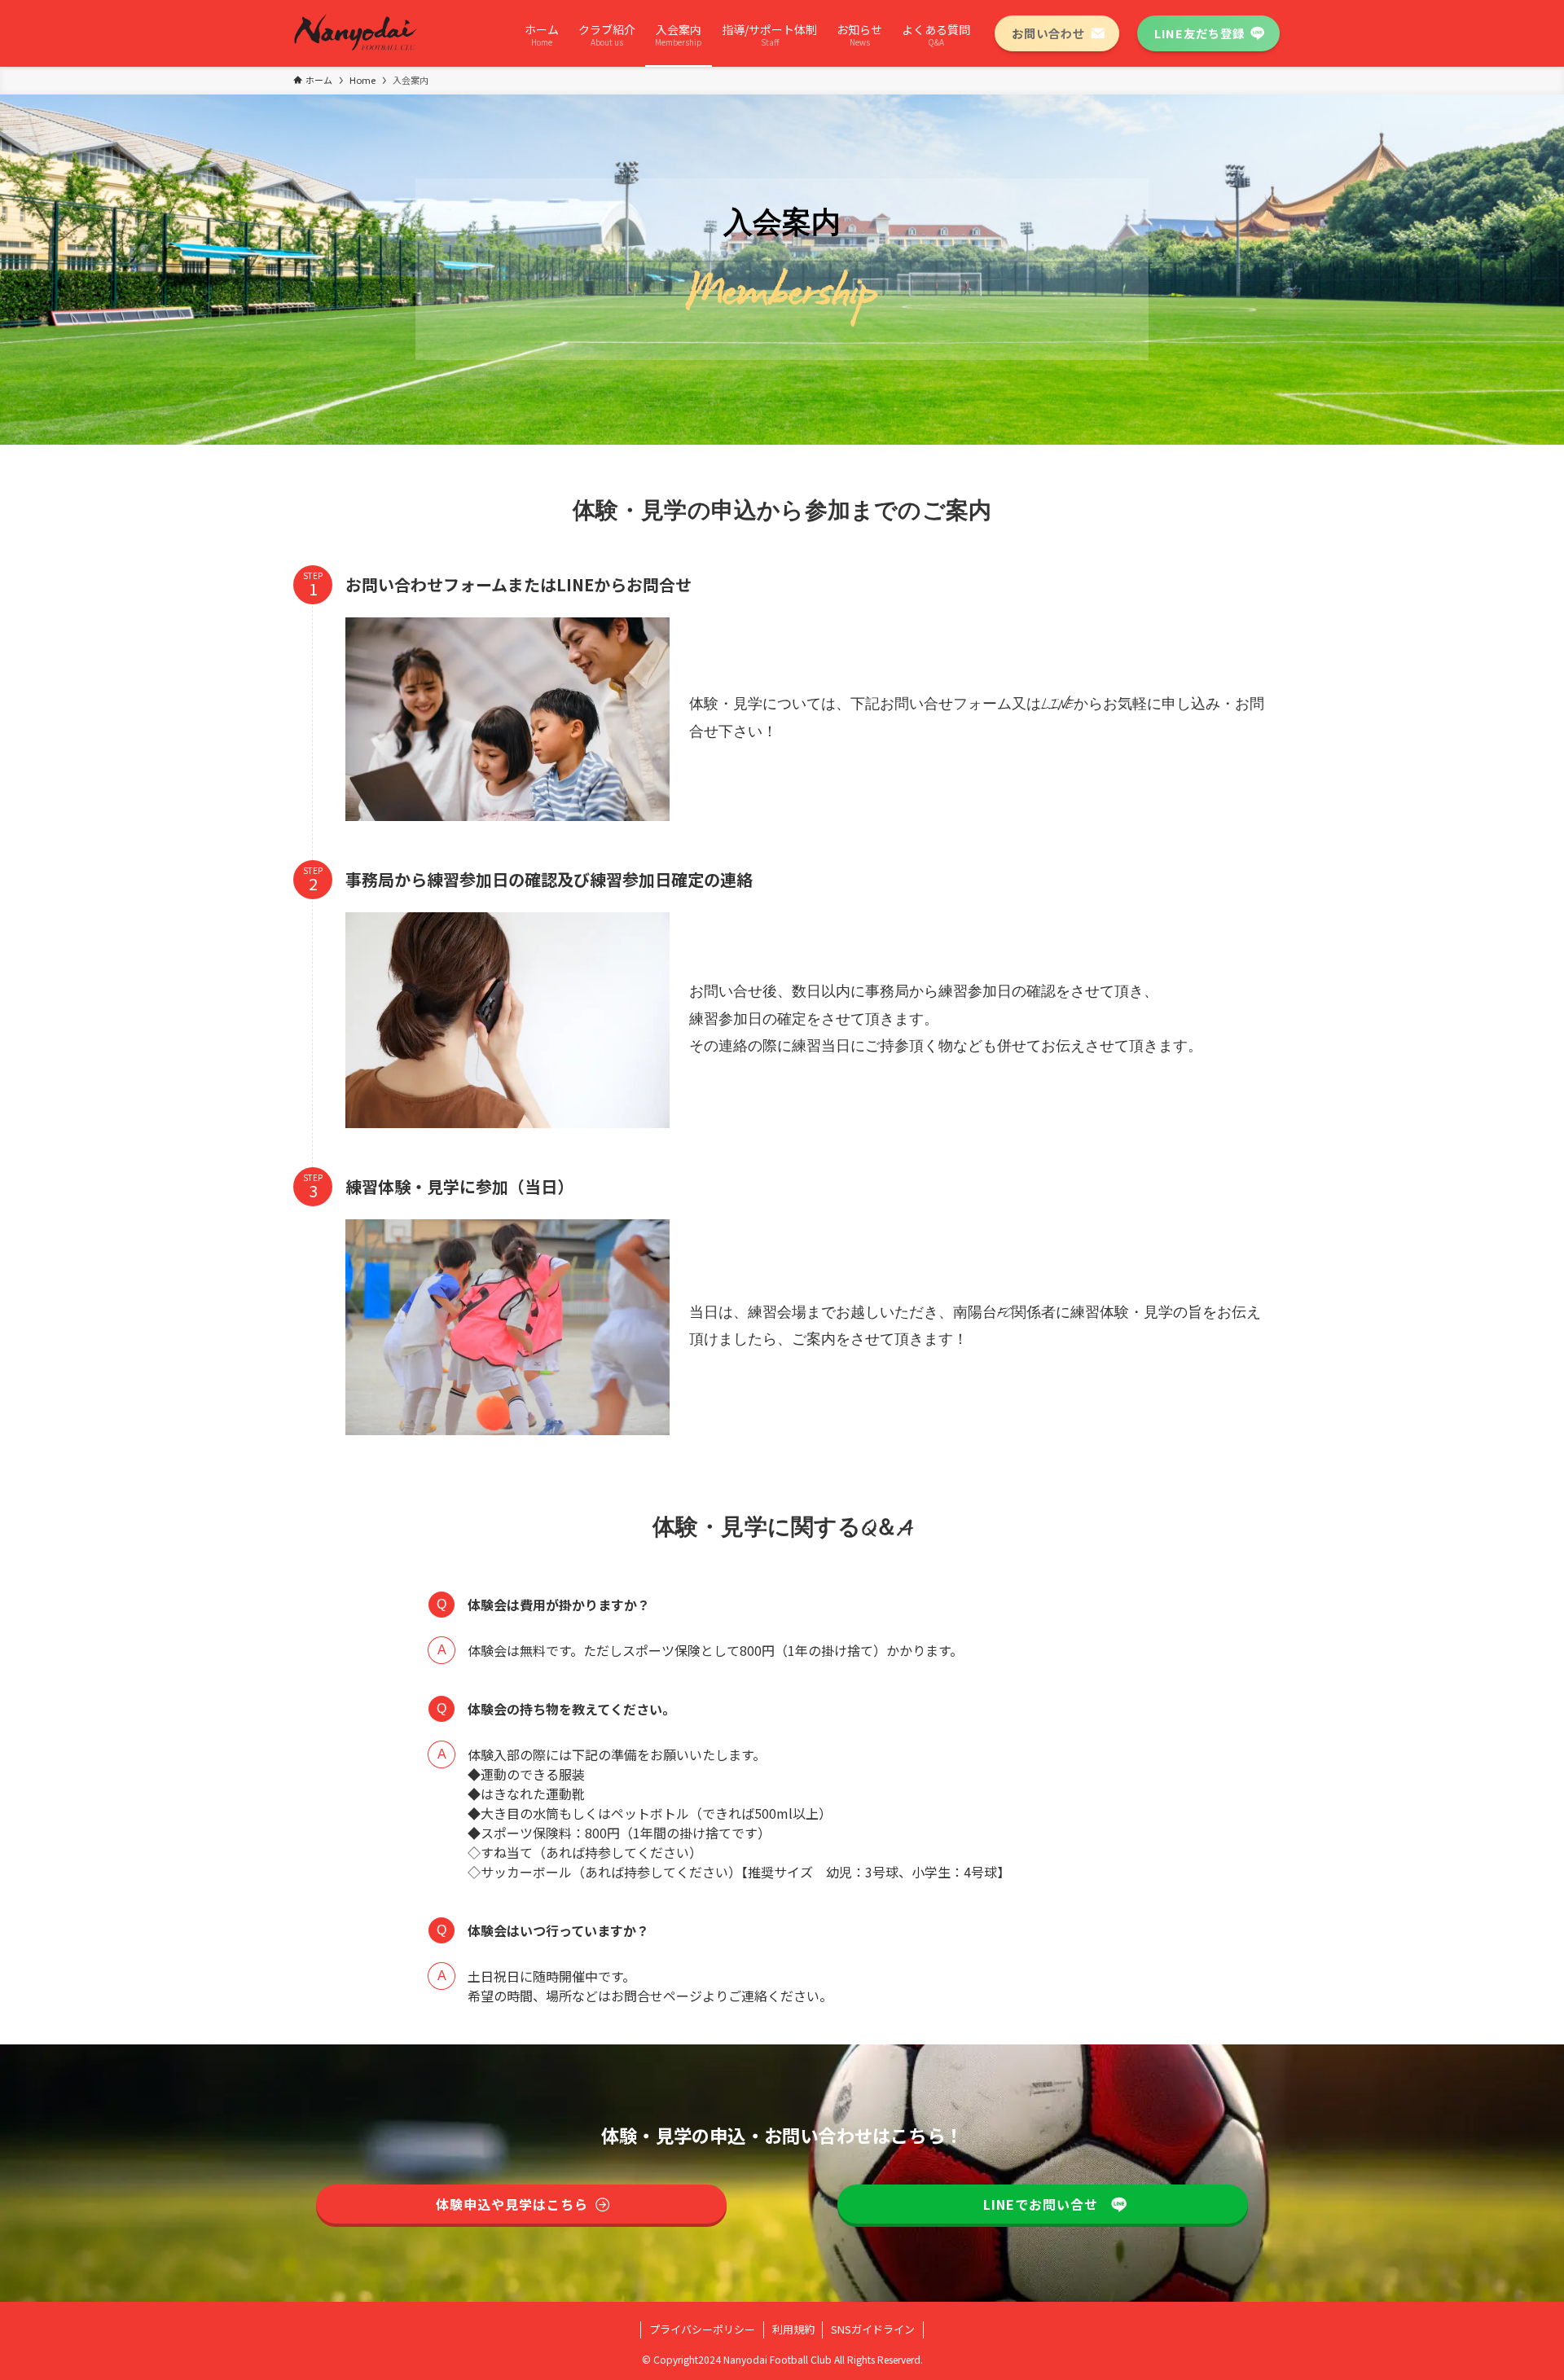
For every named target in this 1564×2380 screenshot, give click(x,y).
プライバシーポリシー (702, 2329)
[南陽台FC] (357, 33)
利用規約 (793, 2329)
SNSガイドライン (873, 2329)
